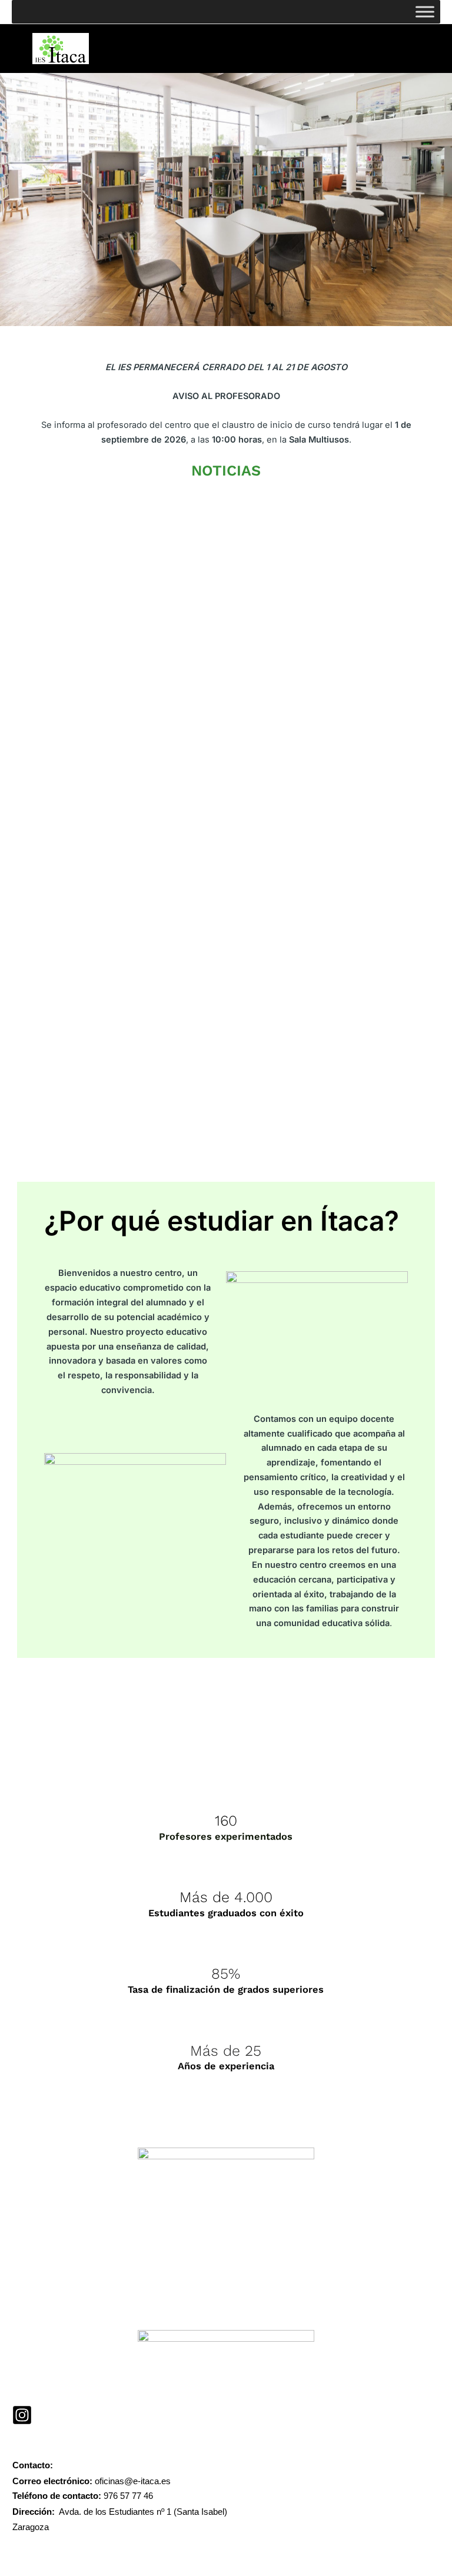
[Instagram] (22, 2415)
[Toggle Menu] (425, 11)
